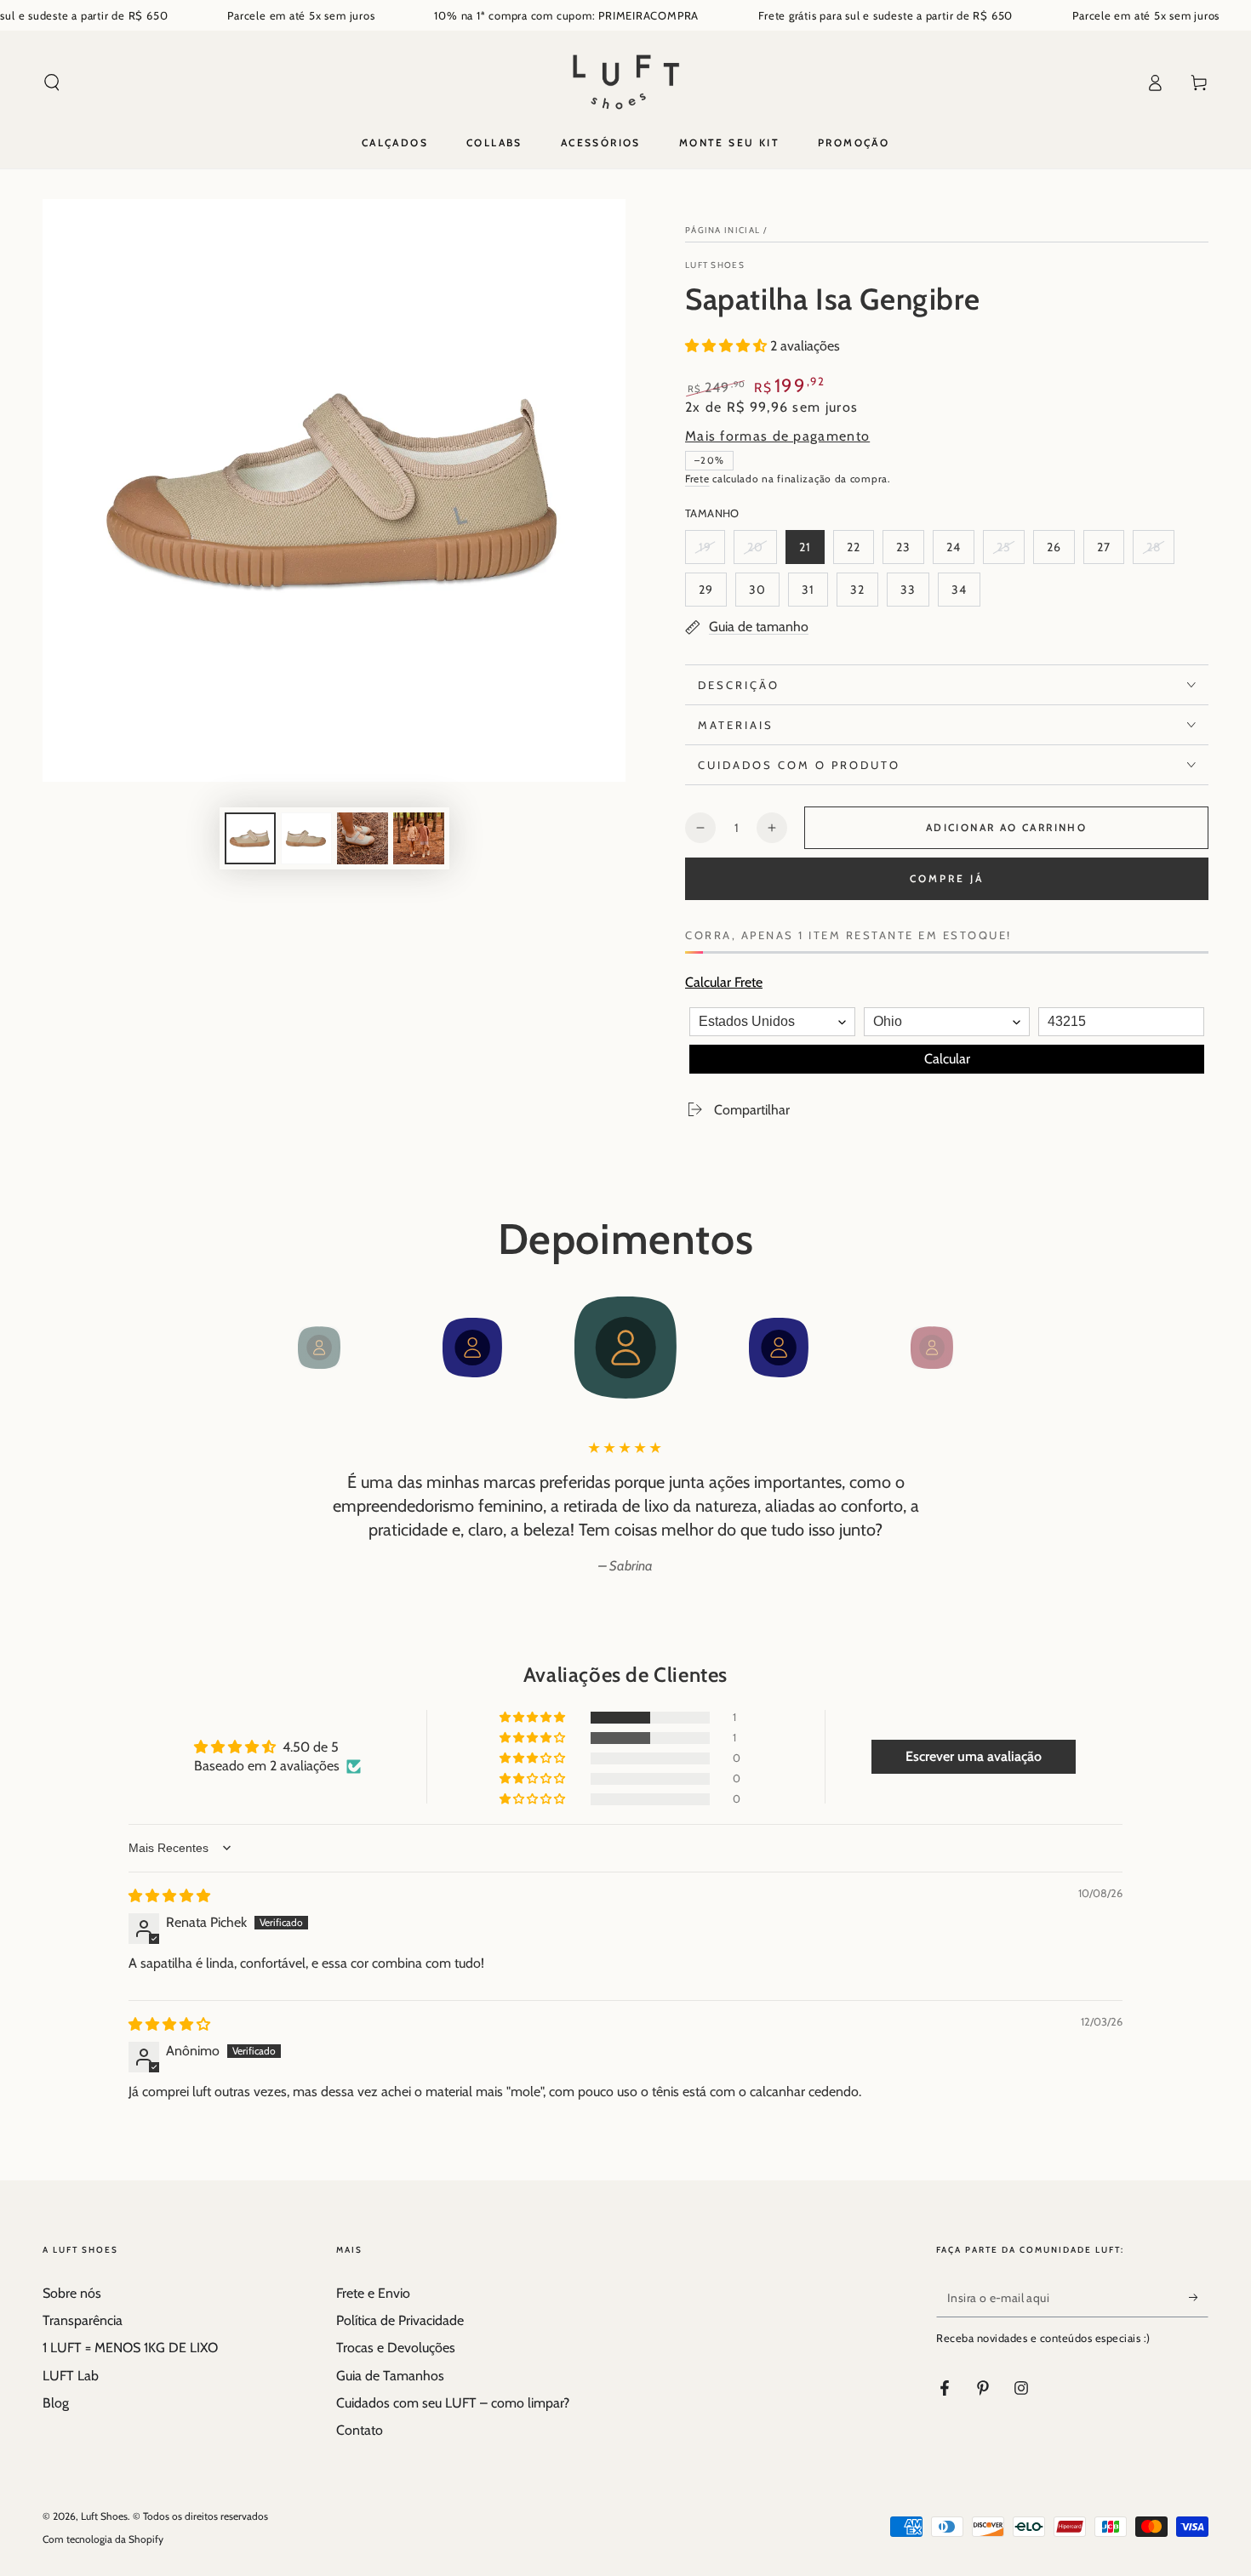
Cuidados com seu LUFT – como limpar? (453, 2403)
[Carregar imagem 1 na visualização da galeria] (250, 838)
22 (860, 552)
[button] (52, 83)
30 (764, 594)
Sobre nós (72, 2293)
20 (762, 552)
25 (1010, 552)
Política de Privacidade (400, 2320)
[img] (169, 1896)
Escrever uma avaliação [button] (974, 1756)
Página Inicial (723, 230)
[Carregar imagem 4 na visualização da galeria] (419, 838)
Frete (697, 479)
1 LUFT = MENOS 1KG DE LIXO (130, 2348)
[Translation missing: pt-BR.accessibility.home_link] (625, 83)
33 (914, 594)
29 (712, 594)
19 (711, 552)
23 (910, 552)
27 (1110, 552)
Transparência (83, 2320)
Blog (56, 2403)
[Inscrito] (1199, 2298)
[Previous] (281, 1348)
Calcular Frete (724, 982)
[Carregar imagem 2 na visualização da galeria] (306, 838)
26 (1060, 552)
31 (814, 594)
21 (811, 552)
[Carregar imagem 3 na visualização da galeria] (363, 838)
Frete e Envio (373, 2293)
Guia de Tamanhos (390, 2376)
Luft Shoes (715, 265)
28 (1160, 552)
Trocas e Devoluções (396, 2348)
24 (960, 552)
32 (864, 594)
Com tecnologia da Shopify (103, 2539)
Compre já (947, 878)
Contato (360, 2430)
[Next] (970, 1348)
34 (965, 594)
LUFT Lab (71, 2376)
